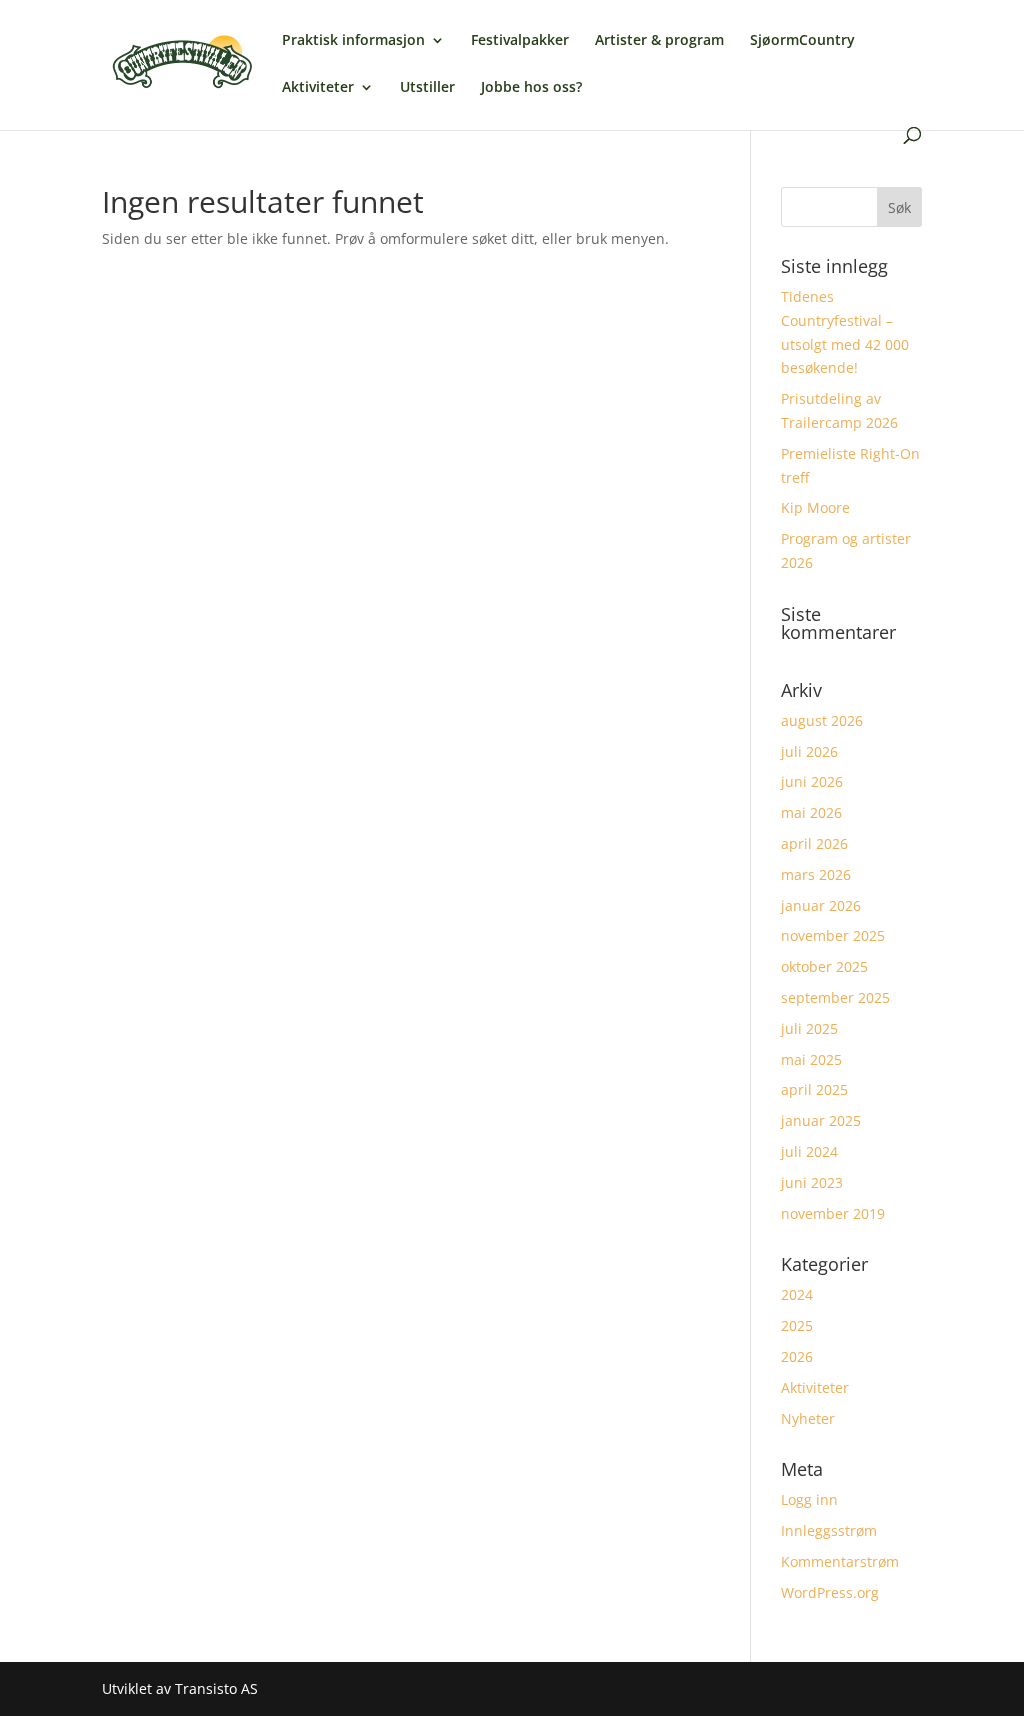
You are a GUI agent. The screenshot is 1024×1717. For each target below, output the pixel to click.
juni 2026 (812, 781)
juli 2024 (809, 1151)
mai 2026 (811, 812)
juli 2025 (809, 1028)
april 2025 (814, 1089)
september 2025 (835, 997)
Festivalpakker (520, 41)
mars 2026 (816, 874)
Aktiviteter (318, 88)
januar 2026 (821, 905)
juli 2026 (809, 751)
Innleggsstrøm (829, 1530)
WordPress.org (830, 1592)
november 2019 (833, 1213)
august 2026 (822, 720)
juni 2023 (812, 1182)
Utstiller (427, 88)
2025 (797, 1325)
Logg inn (809, 1499)
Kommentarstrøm (840, 1561)
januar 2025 (821, 1120)
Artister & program (659, 41)
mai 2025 (811, 1059)
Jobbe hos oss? (531, 88)
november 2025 (833, 935)
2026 (797, 1356)
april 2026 (814, 843)
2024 (797, 1294)
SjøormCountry (802, 41)
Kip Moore (815, 507)
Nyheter (808, 1418)
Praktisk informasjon (353, 41)
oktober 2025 (824, 966)
